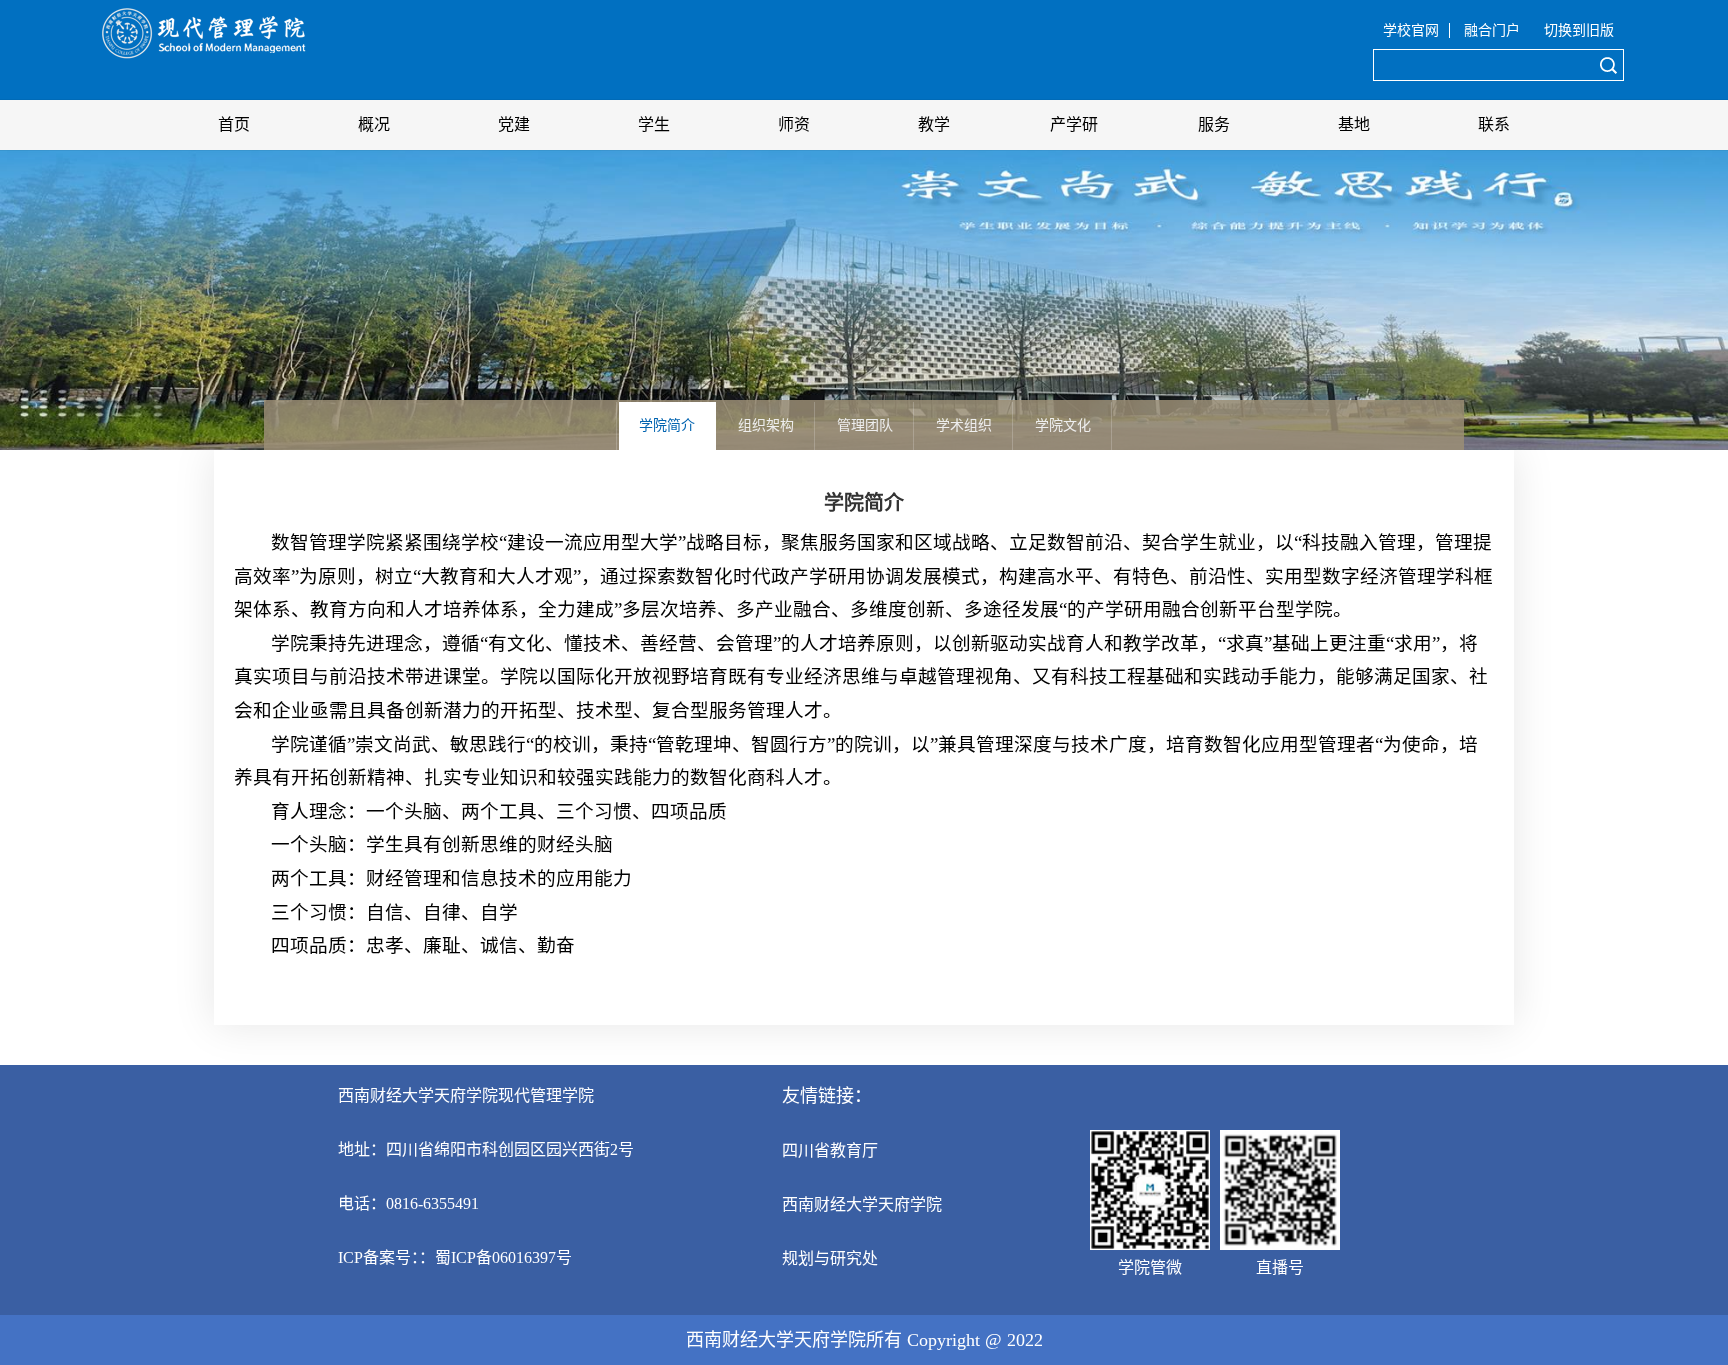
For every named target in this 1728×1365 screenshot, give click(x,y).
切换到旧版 (1579, 30)
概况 (374, 124)
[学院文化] (1063, 407)
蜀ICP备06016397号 (503, 1257)
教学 (934, 124)
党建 (514, 124)
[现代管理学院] (204, 60)
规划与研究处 (830, 1258)
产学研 (1074, 124)
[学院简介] (669, 407)
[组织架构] (768, 407)
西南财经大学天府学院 (862, 1204)
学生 (654, 124)
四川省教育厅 (830, 1150)
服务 (1214, 124)
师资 (794, 124)
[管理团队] (867, 407)
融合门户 (1492, 30)
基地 (1354, 124)
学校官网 (1411, 30)
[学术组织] (966, 407)
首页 (234, 124)
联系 (1494, 124)
